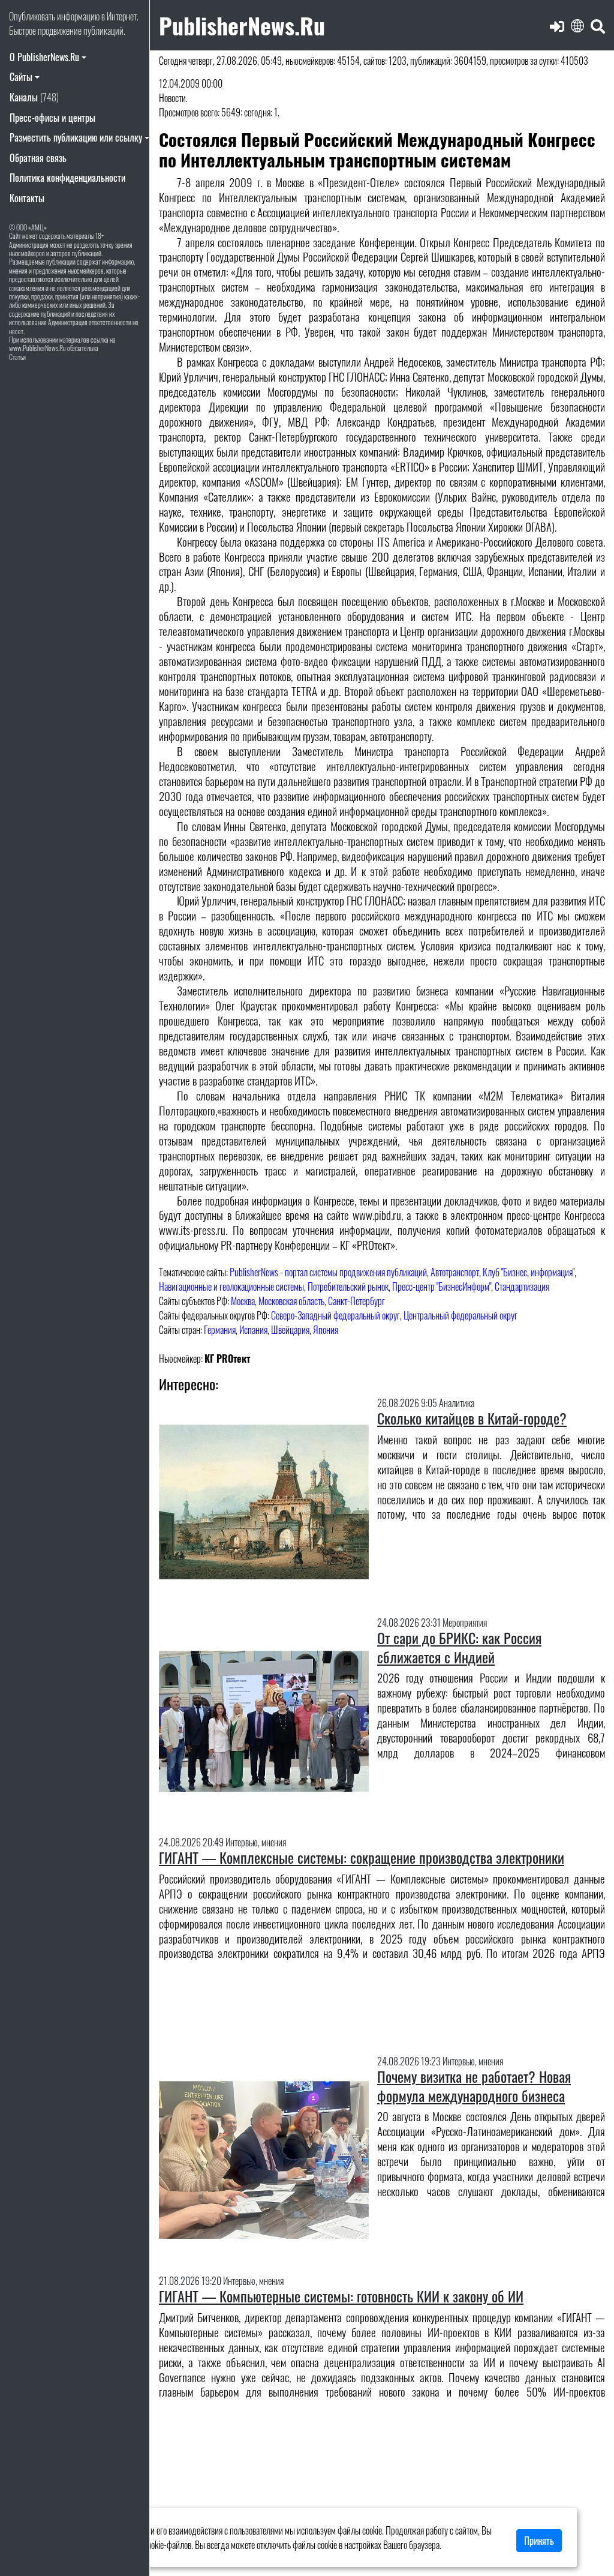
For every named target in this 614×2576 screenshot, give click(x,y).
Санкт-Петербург (356, 1301)
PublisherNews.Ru (242, 25)
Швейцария (290, 1330)
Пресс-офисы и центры (52, 118)
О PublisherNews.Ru (44, 57)
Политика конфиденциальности (67, 178)
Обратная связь (38, 158)
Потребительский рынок (348, 1286)
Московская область (291, 1301)
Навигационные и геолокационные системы (231, 1286)
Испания (253, 1330)
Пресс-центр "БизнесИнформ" (442, 1286)
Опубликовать (32, 16)
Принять (539, 2541)
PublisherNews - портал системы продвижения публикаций (328, 1272)
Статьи (17, 357)
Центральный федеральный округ (460, 1315)
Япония (326, 1330)
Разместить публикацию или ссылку (76, 137)
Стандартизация (522, 1286)
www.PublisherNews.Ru (37, 348)
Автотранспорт (455, 1272)
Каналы (34, 97)
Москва (243, 1301)
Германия (220, 1330)
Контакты (27, 198)
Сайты (21, 77)
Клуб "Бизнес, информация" (529, 1272)
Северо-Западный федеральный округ (335, 1315)
